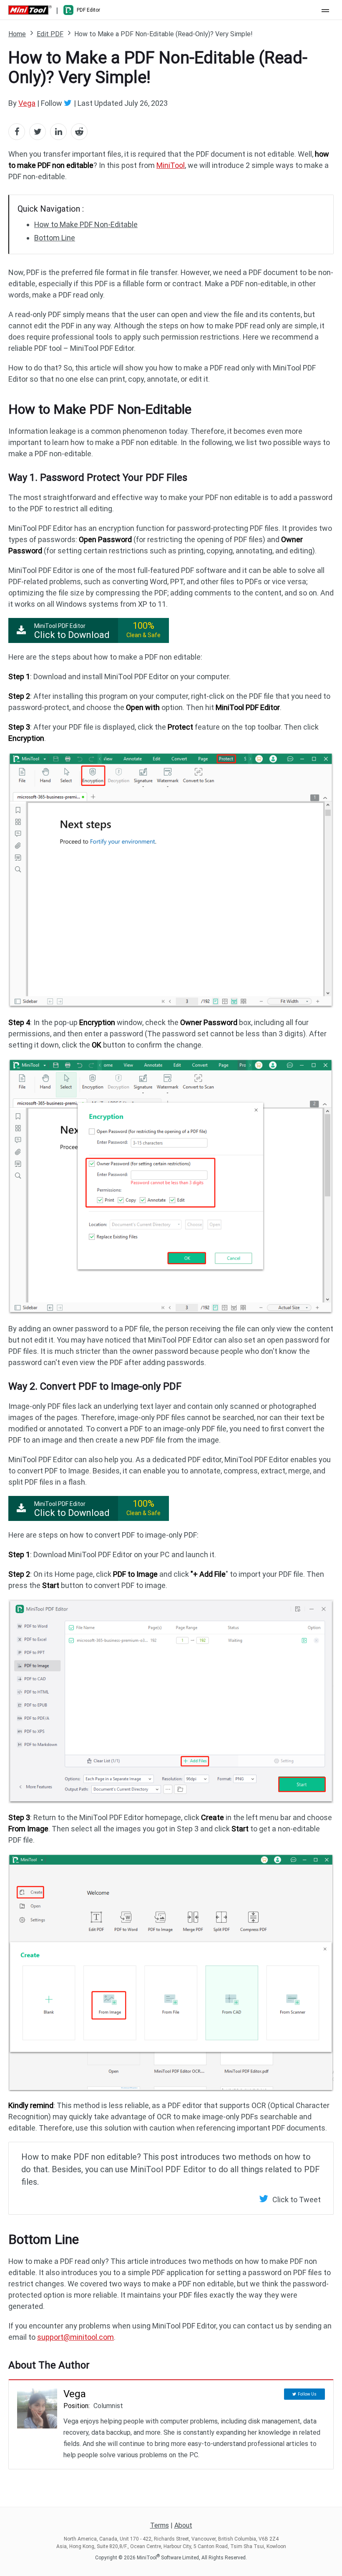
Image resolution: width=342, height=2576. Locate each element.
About (183, 2525)
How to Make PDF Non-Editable (86, 224)
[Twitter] (69, 103)
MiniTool (171, 165)
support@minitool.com (75, 2337)
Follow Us (307, 2394)
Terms (160, 2525)
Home (17, 34)
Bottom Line (55, 238)
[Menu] (325, 10)
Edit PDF (50, 34)
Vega (27, 103)
